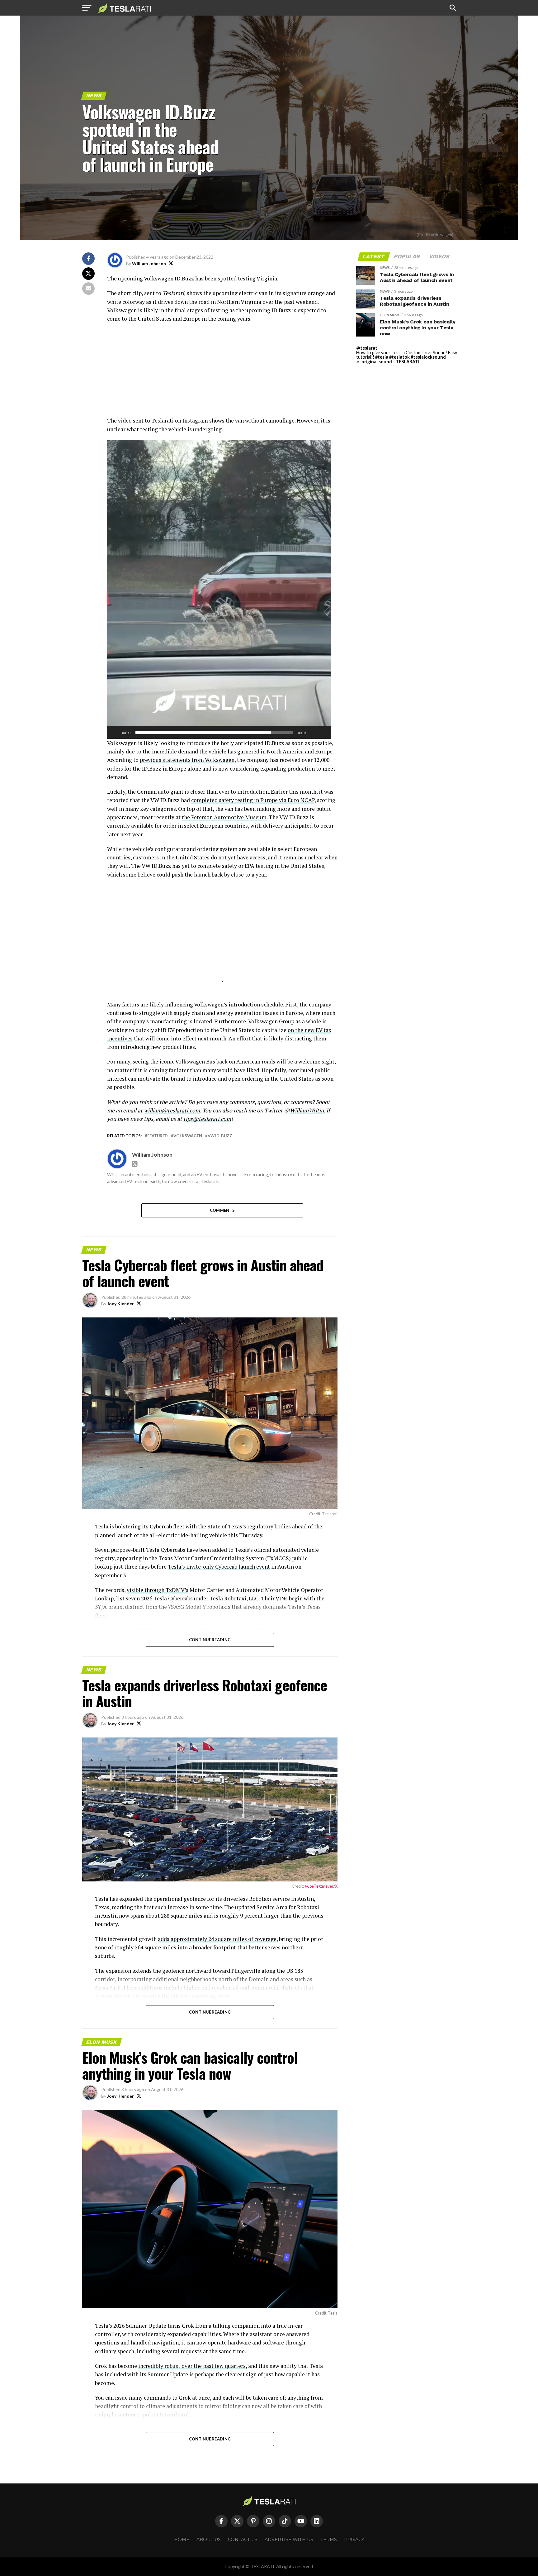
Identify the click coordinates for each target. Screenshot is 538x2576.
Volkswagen (188, 1136)
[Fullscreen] (323, 733)
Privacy (354, 2540)
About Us (209, 2540)
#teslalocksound (428, 357)
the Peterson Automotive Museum (224, 817)
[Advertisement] (222, 373)
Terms (329, 2540)
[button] (219, 589)
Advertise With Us (289, 2540)
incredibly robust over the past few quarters (192, 2366)
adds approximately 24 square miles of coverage (217, 1939)
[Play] (115, 733)
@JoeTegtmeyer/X (321, 1886)
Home (182, 2540)
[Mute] (313, 733)
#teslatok (399, 357)
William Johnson (149, 263)
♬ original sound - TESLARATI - (389, 362)
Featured (158, 1136)
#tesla (382, 357)
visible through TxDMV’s (158, 1590)
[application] (219, 589)
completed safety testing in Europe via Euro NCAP (253, 800)
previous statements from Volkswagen (187, 760)
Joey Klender (120, 1304)
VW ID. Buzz (220, 1136)
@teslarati (367, 348)
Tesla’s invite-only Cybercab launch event (219, 1567)
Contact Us (243, 2540)
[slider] (214, 733)
